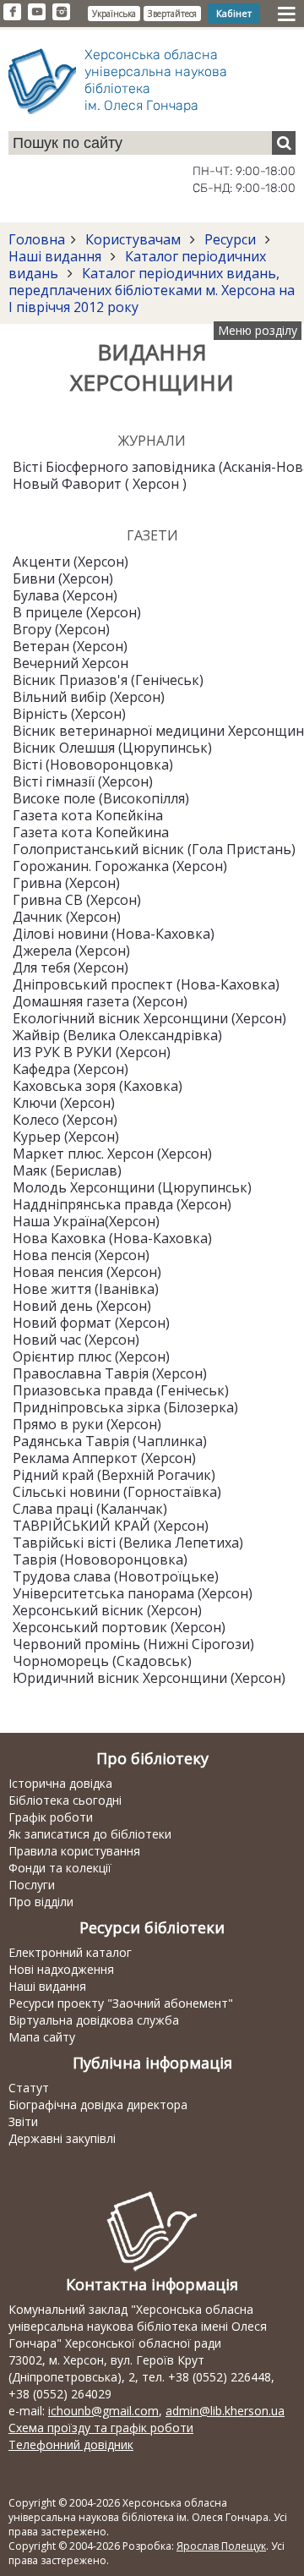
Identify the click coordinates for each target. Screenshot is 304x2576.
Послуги (32, 1885)
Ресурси (230, 239)
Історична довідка (60, 1783)
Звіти (23, 2121)
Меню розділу (258, 330)
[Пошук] (284, 143)
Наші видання (57, 256)
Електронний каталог (70, 1952)
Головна (37, 239)
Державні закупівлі (62, 2138)
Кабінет (234, 13)
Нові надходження (61, 1969)
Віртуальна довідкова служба (94, 2020)
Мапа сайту (42, 2037)
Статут (29, 2088)
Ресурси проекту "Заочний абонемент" (121, 2003)
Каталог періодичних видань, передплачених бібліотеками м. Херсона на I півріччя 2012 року (152, 290)
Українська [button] (114, 14)
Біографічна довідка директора (98, 2105)
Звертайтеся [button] (172, 14)
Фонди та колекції (60, 1868)
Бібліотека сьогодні (65, 1800)
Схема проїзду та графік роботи (101, 2428)
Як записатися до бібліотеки (90, 1834)
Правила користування (74, 1851)
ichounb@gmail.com (103, 2411)
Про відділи (41, 1902)
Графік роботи (51, 1817)
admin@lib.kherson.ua (225, 2411)
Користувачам (133, 239)
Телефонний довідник (71, 2444)
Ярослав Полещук (221, 2546)
